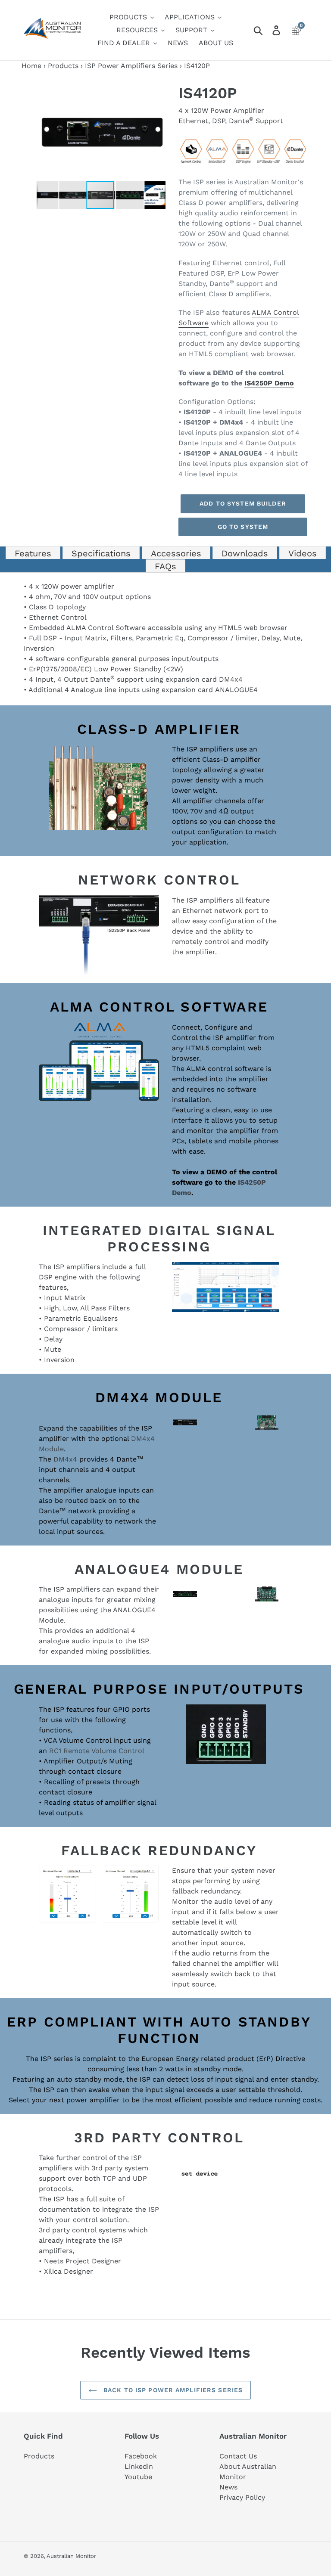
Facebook (141, 2456)
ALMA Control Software (106, 628)
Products (63, 66)
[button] (158, 92)
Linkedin (139, 2466)
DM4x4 (231, 679)
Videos (303, 553)
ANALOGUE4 (236, 690)
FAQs (165, 566)
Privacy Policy (242, 2497)
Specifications (101, 553)
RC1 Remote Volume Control (97, 1751)
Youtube (138, 2477)
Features (33, 553)
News (228, 2487)
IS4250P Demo (269, 383)
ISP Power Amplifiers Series (131, 66)
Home (31, 66)
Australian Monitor (71, 2556)
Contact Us (238, 2456)
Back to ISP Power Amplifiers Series (172, 2390)
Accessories (176, 553)
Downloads (245, 553)
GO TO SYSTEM (243, 527)
